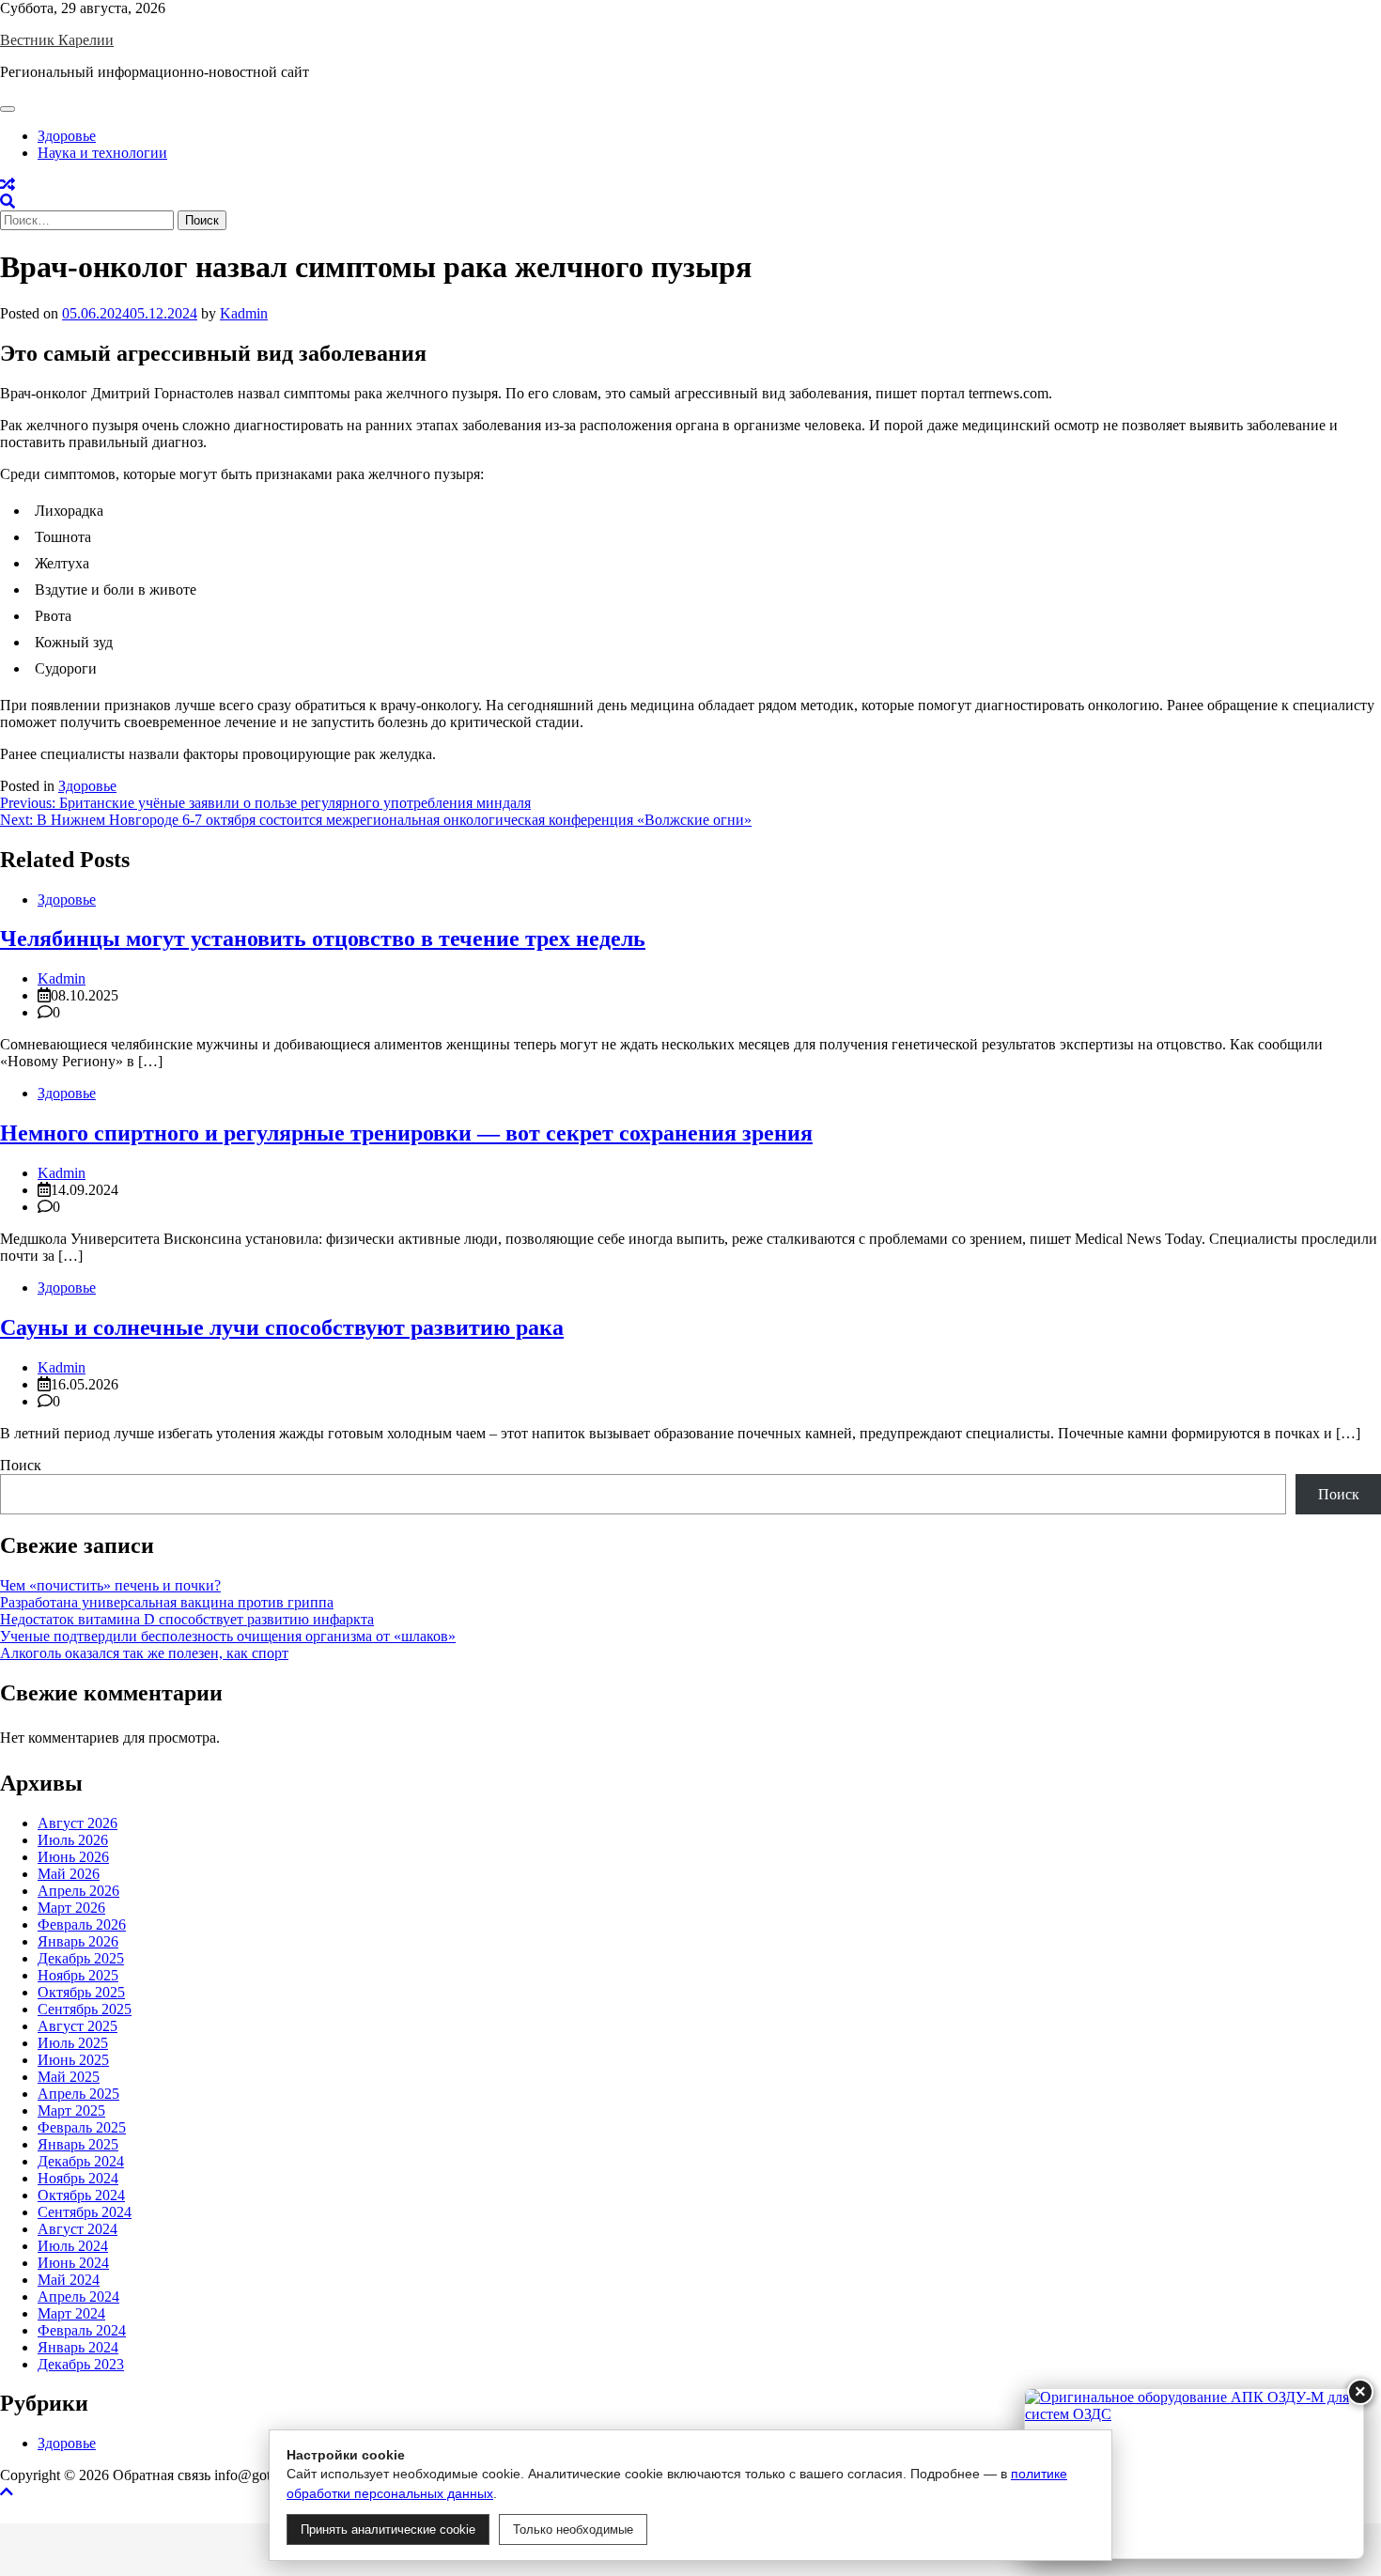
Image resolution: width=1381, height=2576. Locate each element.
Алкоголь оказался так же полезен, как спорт (144, 1653)
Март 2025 (71, 2110)
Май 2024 (69, 2280)
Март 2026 (71, 1908)
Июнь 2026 (73, 1857)
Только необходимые (573, 2529)
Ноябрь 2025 (78, 1975)
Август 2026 (78, 1823)
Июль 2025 (73, 2043)
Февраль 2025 (82, 2127)
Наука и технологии (102, 153)
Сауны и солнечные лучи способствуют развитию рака (282, 1327)
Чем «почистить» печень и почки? (110, 1585)
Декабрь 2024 (81, 2161)
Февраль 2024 (82, 2330)
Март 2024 (71, 2313)
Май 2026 (69, 1874)
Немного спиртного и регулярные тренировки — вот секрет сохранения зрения (406, 1133)
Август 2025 (78, 2026)
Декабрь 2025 (81, 1958)
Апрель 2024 (78, 2297)
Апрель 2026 (78, 1891)
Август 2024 (78, 2229)
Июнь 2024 (73, 2263)
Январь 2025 (78, 2144)
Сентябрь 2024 (85, 2212)
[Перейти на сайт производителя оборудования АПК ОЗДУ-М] (1194, 2474)
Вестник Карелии (57, 40)
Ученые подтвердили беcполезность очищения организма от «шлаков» (228, 1636)
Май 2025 (69, 2077)
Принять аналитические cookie (388, 2529)
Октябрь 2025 (81, 1992)
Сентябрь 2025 (85, 2009)
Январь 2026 (78, 1941)
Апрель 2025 (78, 2094)
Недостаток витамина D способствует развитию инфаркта (187, 1619)
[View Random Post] (8, 185)
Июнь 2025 (73, 2060)
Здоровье (67, 136)
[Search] (8, 202)
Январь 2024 (78, 2347)
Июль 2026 (73, 1840)
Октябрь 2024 (81, 2195)
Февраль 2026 (82, 1924)
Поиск (21, 1465)
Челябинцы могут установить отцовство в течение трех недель (323, 939)
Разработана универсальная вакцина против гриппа (167, 1602)
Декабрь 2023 (81, 2364)
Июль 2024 (73, 2246)
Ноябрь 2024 (78, 2178)
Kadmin (244, 313)
